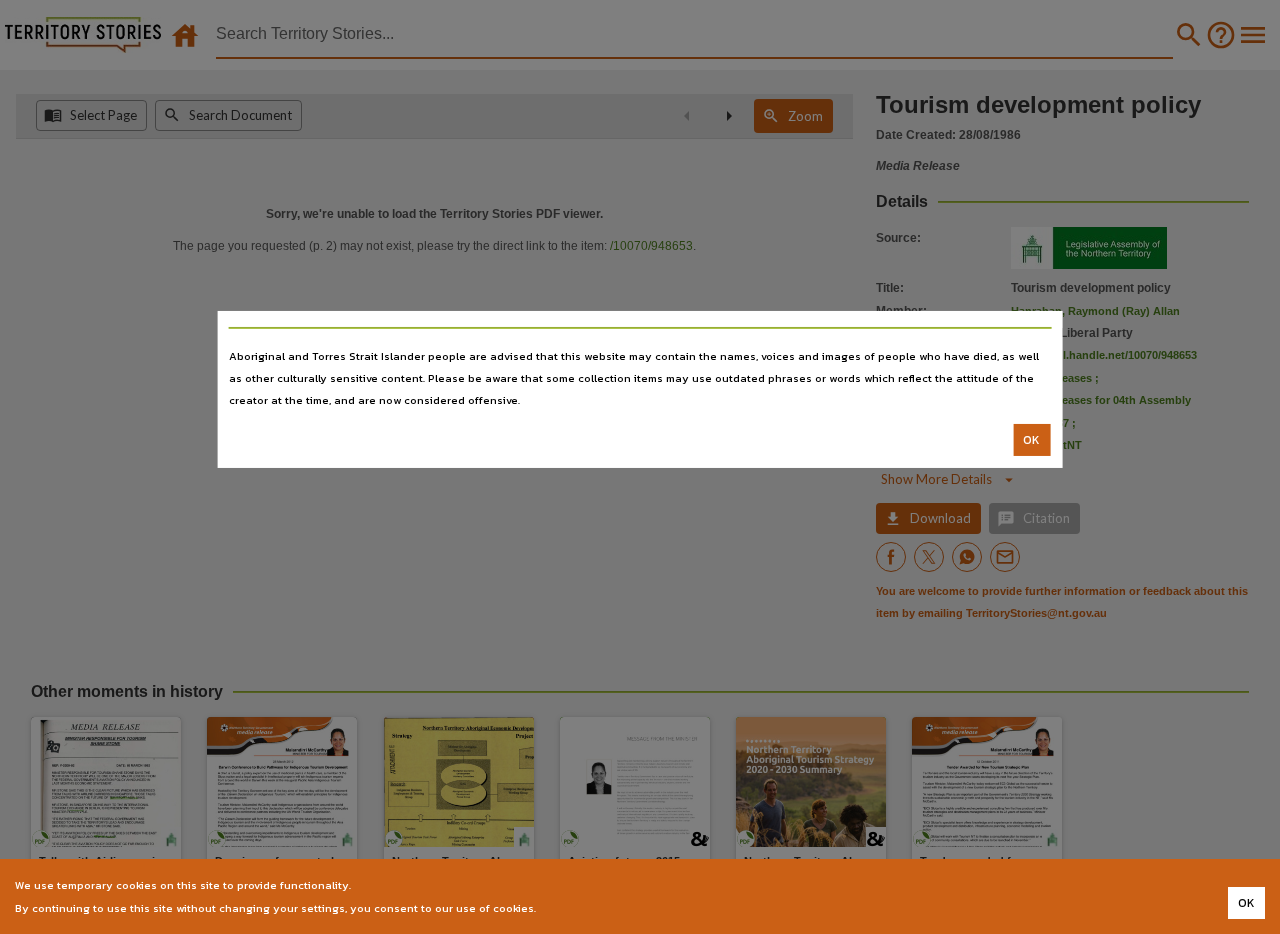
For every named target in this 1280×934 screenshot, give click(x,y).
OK (1031, 440)
